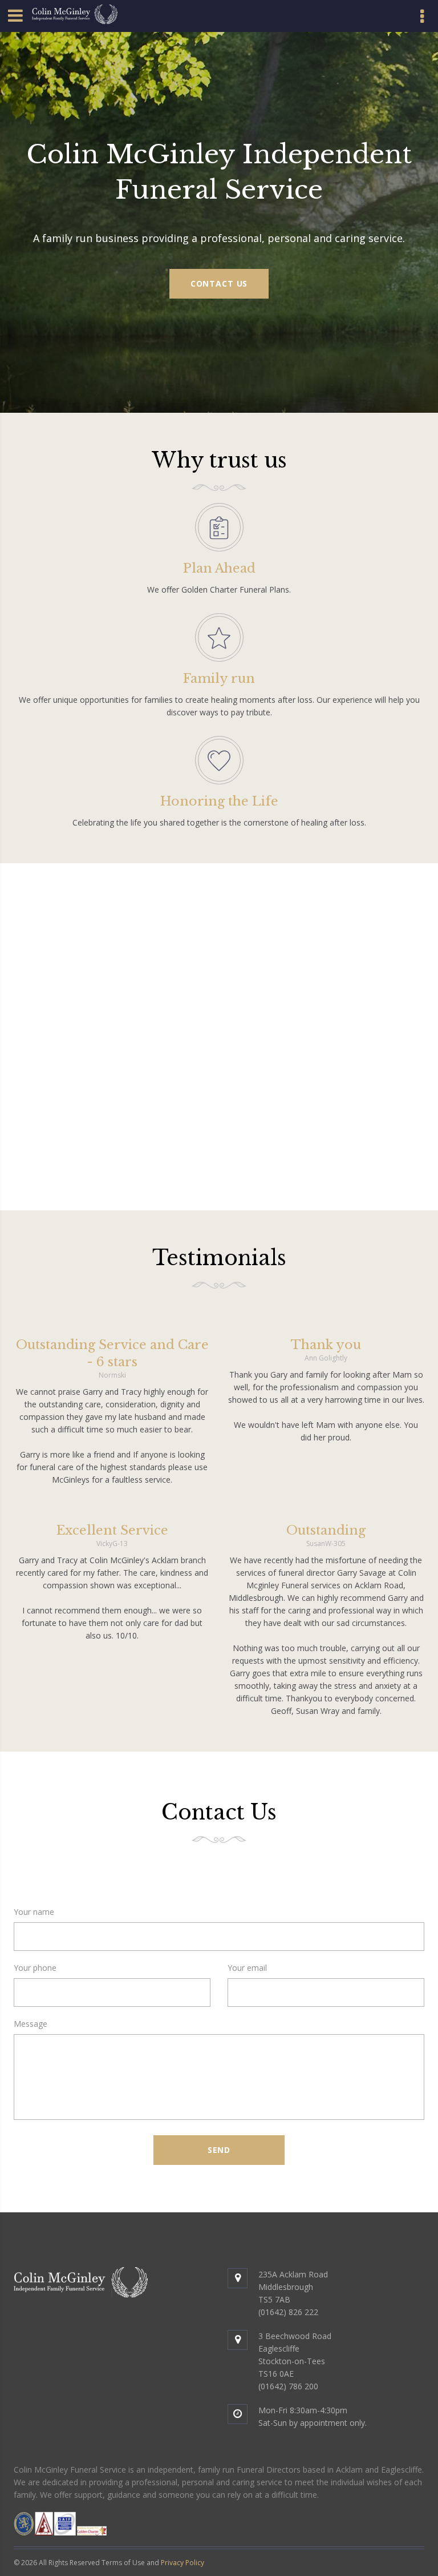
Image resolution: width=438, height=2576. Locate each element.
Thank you (326, 1345)
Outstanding (326, 1530)
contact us (219, 283)
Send (219, 2150)
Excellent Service (112, 1530)
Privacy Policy (182, 2563)
